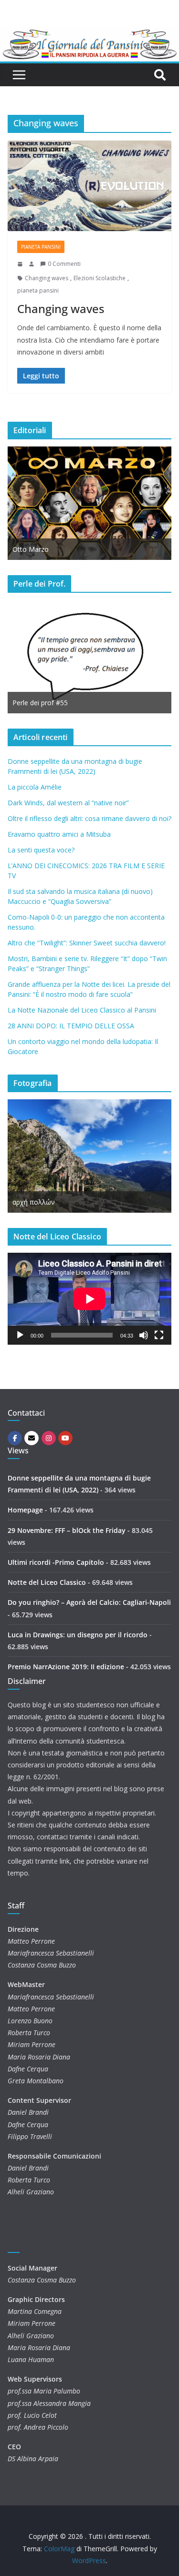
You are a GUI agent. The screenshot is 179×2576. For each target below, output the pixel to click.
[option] (89, 503)
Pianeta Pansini (41, 247)
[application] (89, 1299)
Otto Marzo (31, 549)
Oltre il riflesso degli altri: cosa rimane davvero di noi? (89, 818)
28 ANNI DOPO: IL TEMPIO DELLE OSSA (71, 1026)
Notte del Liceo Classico (47, 1582)
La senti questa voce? (41, 850)
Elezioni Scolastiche (100, 278)
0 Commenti (64, 264)
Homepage (25, 1510)
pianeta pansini (38, 290)
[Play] (20, 1335)
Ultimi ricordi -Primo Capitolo (56, 1562)
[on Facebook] (15, 1438)
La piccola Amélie (35, 787)
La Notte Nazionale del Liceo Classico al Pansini (82, 1010)
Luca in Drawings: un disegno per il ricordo (78, 1635)
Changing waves (47, 278)
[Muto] (144, 1335)
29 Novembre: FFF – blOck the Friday (67, 1530)
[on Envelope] (32, 1438)
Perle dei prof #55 (40, 703)
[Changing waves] (89, 186)
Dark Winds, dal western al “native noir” (68, 803)
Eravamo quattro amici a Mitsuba (59, 834)
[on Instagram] (49, 1438)
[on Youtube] (65, 1438)
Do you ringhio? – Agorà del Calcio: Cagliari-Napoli (89, 1602)
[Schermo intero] (159, 1335)
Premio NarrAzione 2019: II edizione (66, 1667)
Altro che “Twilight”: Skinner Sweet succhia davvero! (87, 943)
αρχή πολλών (34, 1202)
